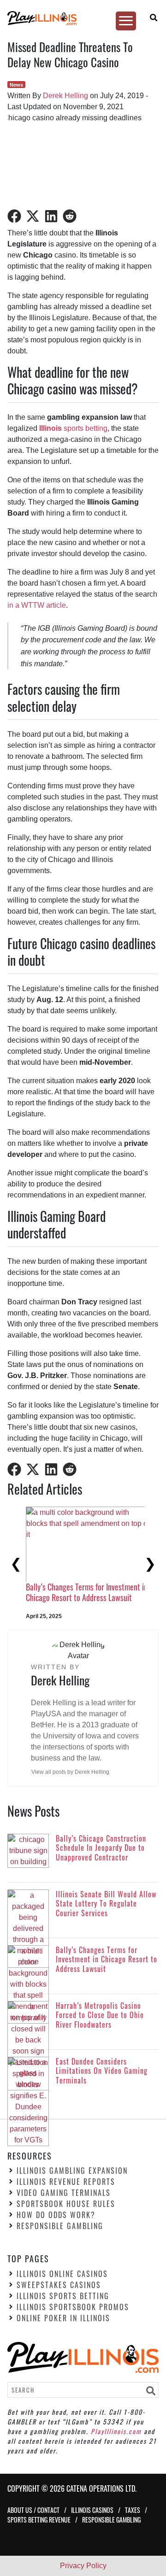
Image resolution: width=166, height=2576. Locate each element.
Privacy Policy (83, 2566)
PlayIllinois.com (116, 2431)
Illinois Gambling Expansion (72, 2171)
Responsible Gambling (60, 2226)
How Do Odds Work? (56, 2215)
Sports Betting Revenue (39, 2520)
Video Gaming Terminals (64, 2193)
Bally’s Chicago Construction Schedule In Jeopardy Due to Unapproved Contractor (86, 1585)
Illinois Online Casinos (62, 2273)
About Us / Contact (33, 2510)
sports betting (73, 428)
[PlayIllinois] (79, 18)
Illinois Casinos (92, 2510)
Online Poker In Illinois (63, 2318)
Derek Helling (65, 96)
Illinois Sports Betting (63, 2295)
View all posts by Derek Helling (70, 1772)
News (16, 85)
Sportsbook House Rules (66, 2204)
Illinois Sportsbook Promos (73, 2306)
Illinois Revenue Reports (66, 2182)
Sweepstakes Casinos (59, 2284)
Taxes (133, 2510)
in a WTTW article (37, 605)
